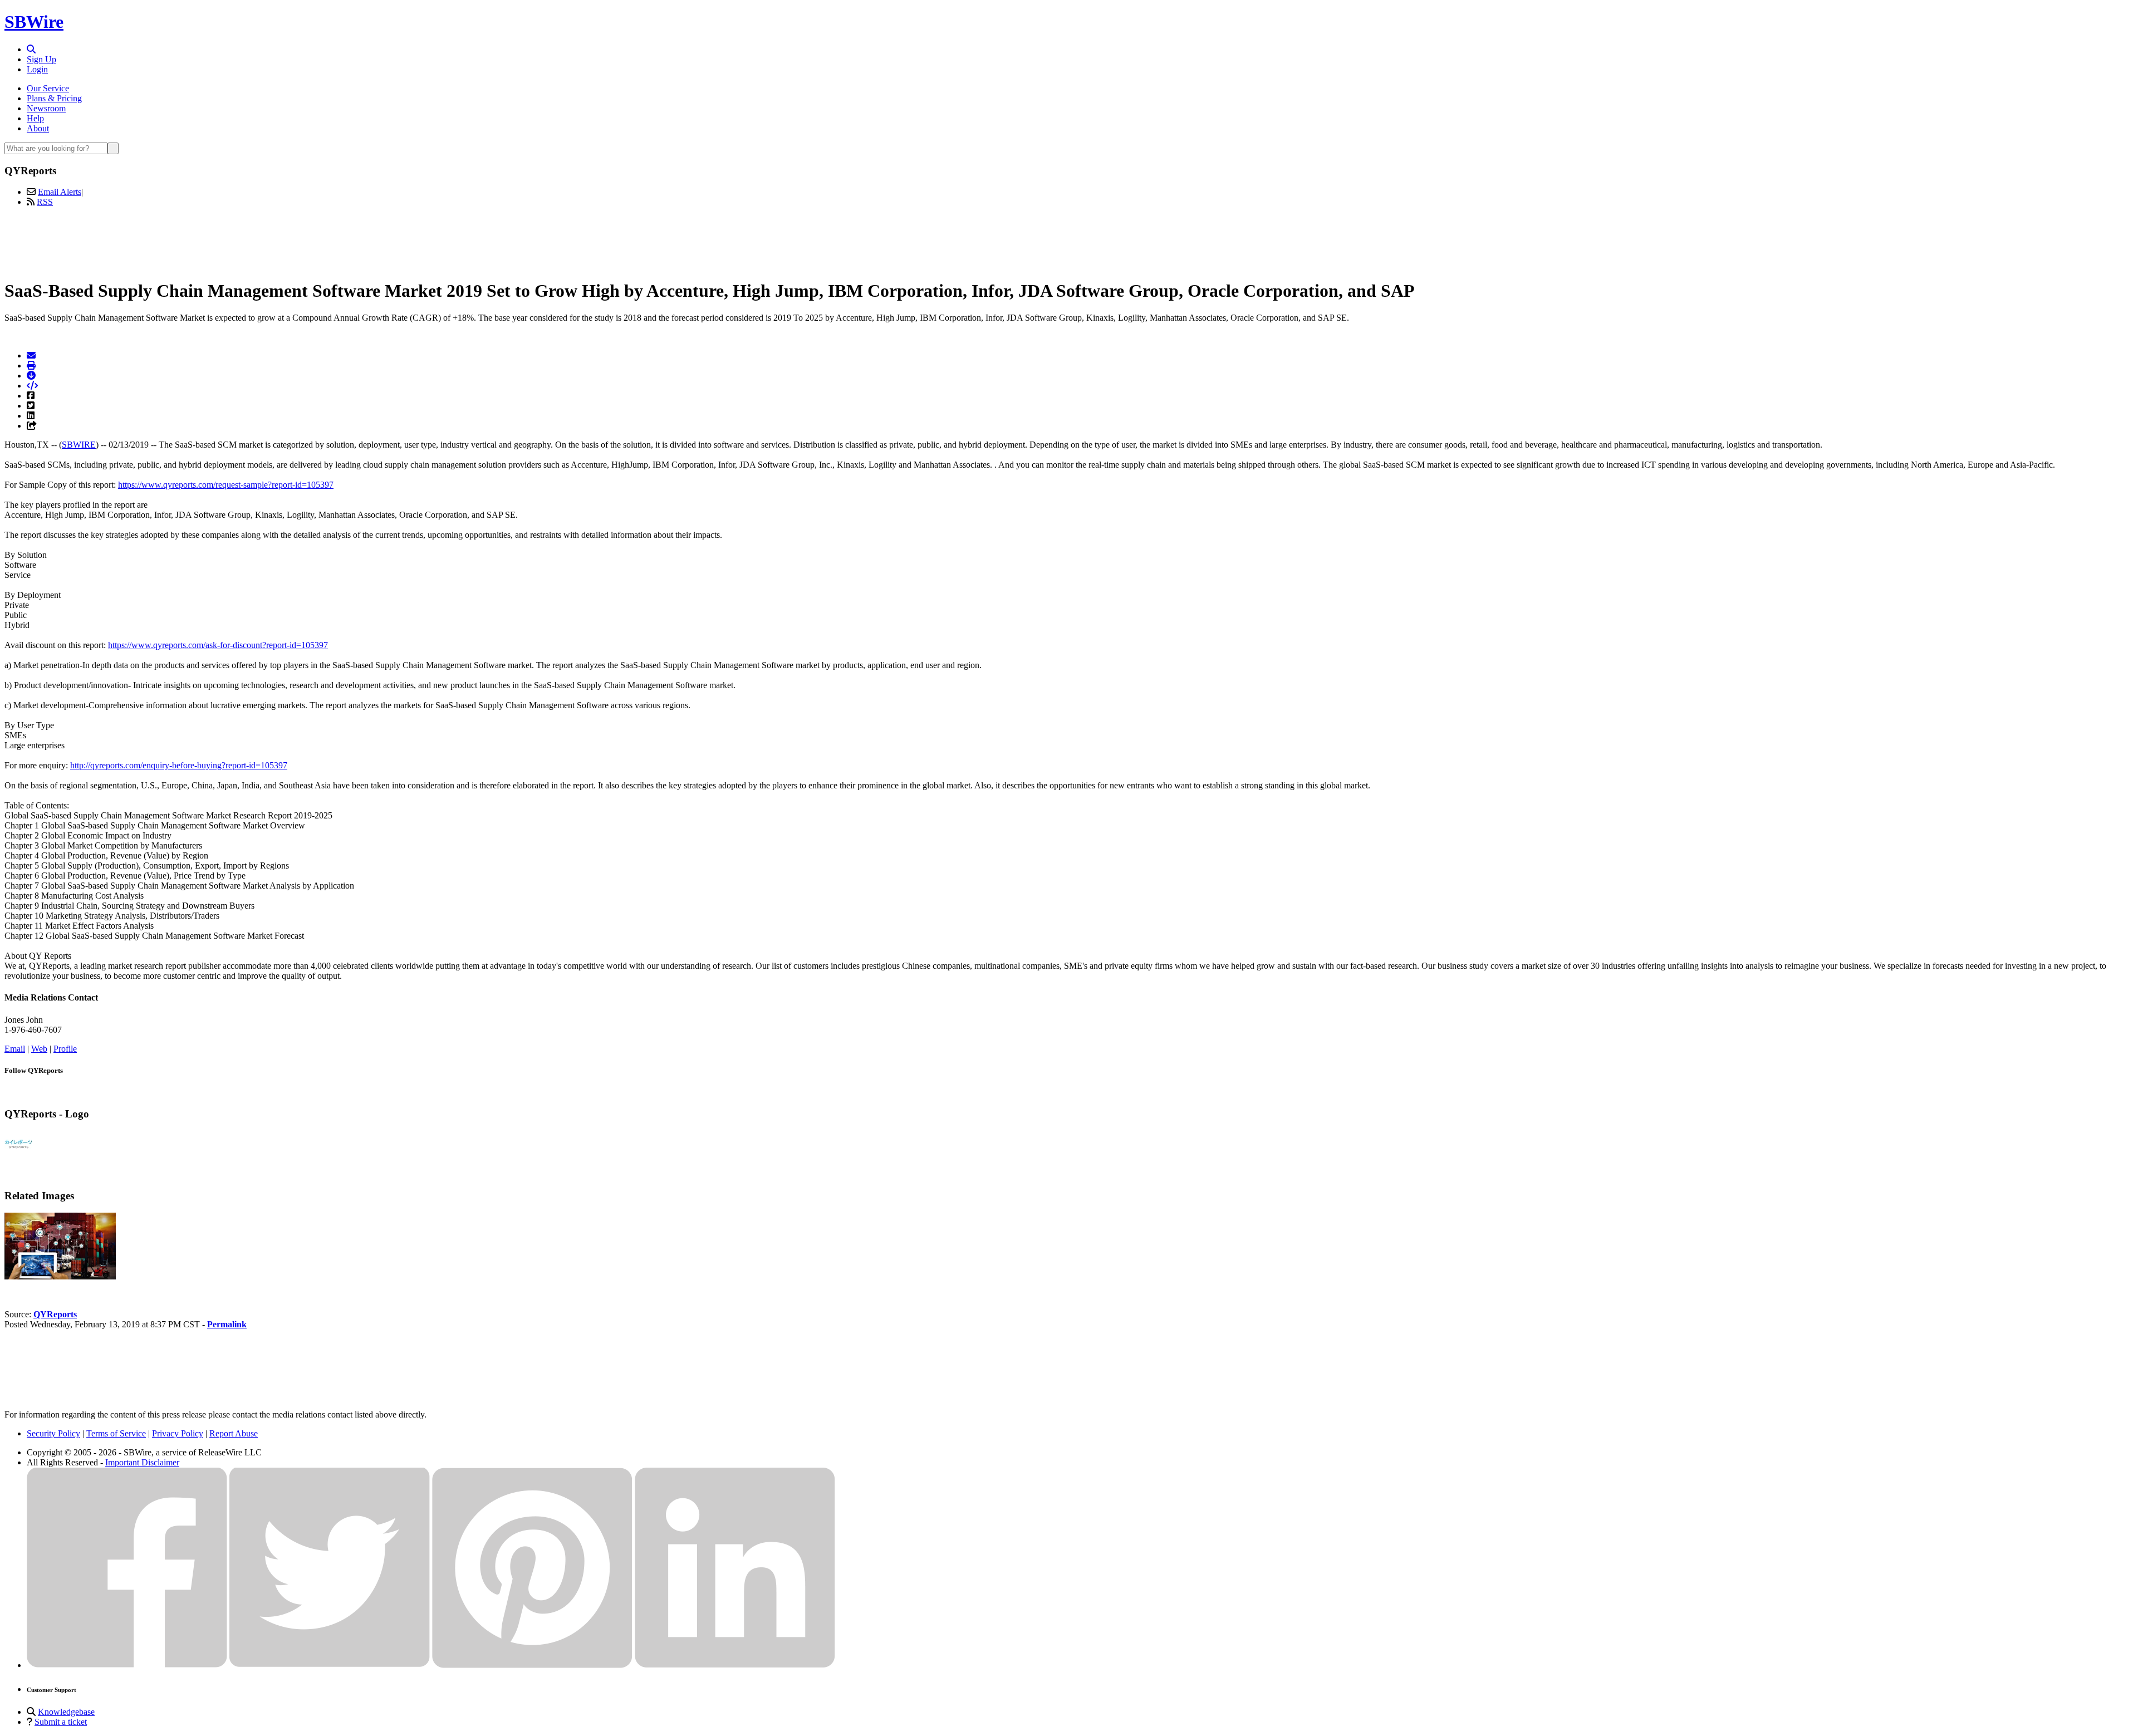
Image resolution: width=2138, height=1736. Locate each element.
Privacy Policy (178, 1433)
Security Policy (53, 1433)
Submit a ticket (61, 1722)
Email (15, 1049)
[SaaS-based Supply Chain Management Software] (60, 1276)
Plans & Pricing (54, 98)
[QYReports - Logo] (18, 1156)
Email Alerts (60, 192)
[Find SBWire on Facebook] (127, 1665)
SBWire (34, 22)
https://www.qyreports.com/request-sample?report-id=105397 (226, 485)
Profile (65, 1049)
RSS (45, 202)
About (38, 128)
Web (39, 1049)
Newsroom (46, 108)
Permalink (227, 1324)
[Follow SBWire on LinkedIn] (735, 1665)
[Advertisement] (1069, 241)
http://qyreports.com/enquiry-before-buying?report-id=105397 (179, 765)
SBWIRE (79, 445)
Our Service (48, 88)
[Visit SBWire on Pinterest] (532, 1665)
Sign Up (41, 59)
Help (35, 118)
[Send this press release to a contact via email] (31, 355)
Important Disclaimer (142, 1462)
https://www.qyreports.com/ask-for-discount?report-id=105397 (218, 645)
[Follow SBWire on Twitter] (330, 1665)
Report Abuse (234, 1433)
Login (37, 69)
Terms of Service (116, 1433)
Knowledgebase (66, 1712)
